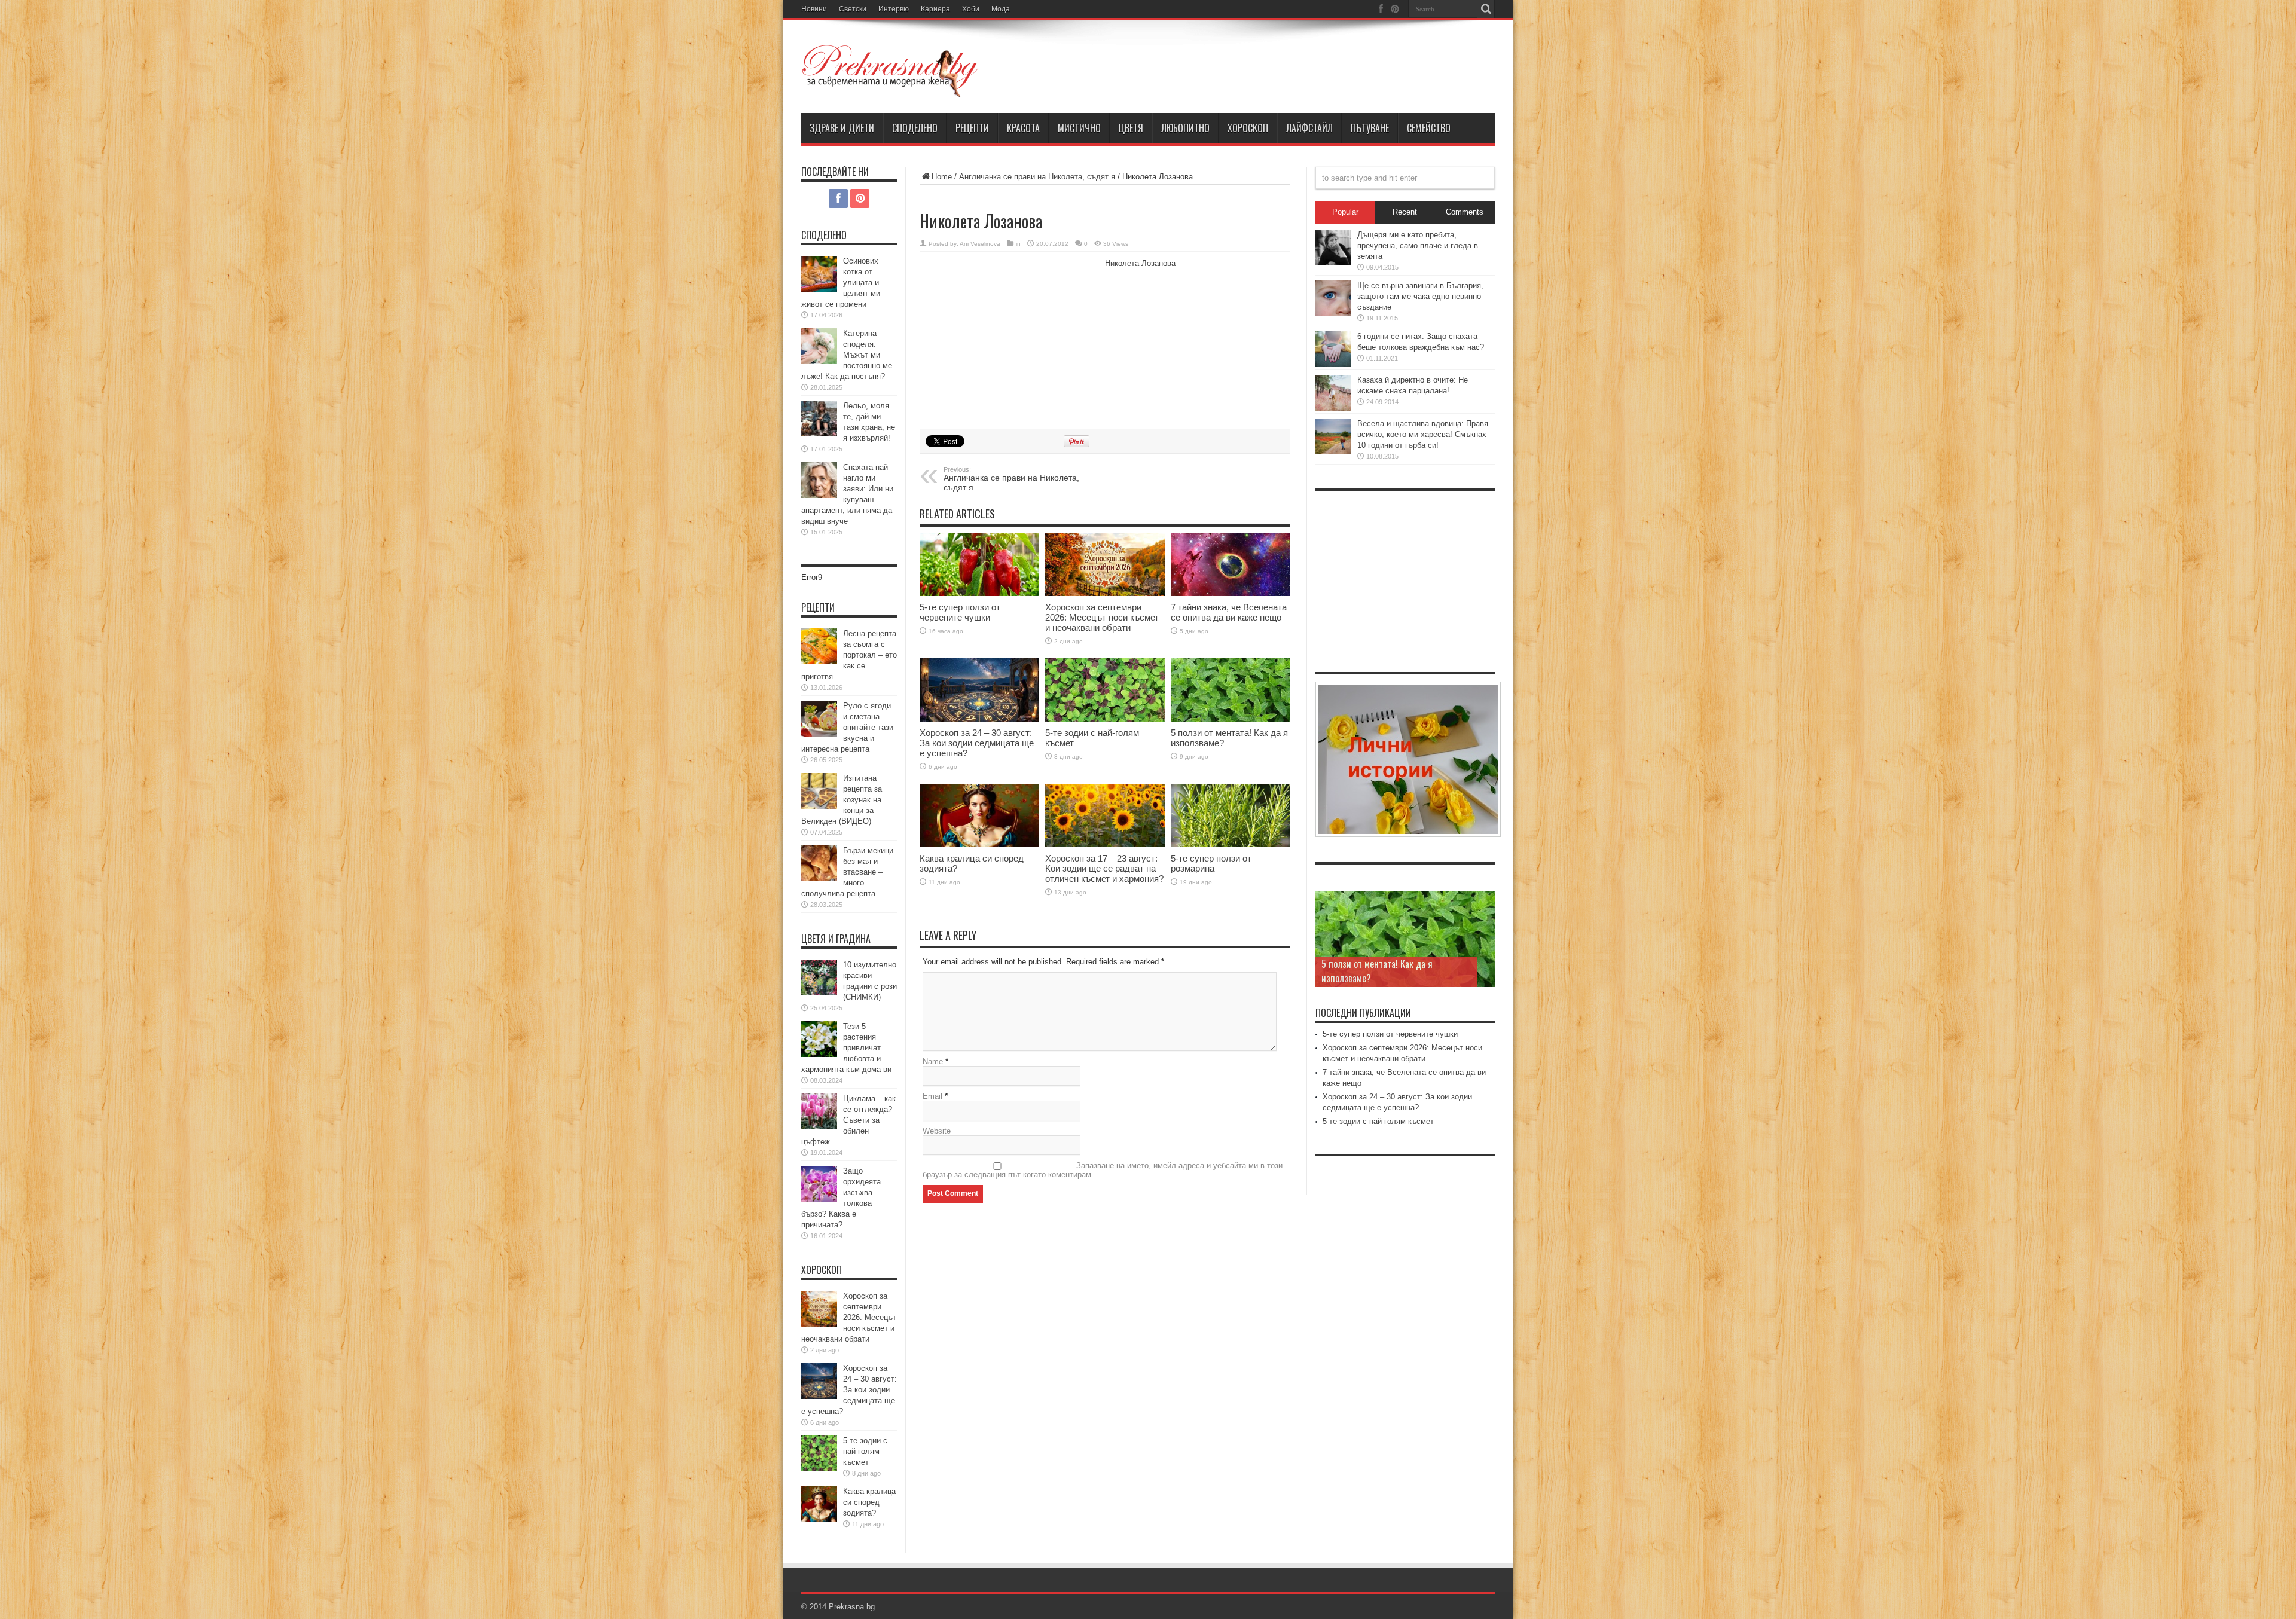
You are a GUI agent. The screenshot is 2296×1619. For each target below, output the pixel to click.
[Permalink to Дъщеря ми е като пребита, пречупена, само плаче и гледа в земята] (1333, 248)
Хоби (971, 9)
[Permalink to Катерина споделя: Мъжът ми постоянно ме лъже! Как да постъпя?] (819, 346)
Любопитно (1185, 128)
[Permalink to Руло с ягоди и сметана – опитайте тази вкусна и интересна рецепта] (819, 719)
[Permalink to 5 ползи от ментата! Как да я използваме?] (1231, 690)
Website (937, 1131)
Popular (1345, 212)
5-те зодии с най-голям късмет (865, 1451)
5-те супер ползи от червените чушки (960, 612)
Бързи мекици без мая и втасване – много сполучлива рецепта (847, 872)
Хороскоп (1248, 128)
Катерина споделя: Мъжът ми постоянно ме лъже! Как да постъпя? (847, 355)
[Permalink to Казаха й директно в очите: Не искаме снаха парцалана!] (1333, 393)
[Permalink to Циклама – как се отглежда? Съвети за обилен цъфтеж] (819, 1111)
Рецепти (972, 128)
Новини (814, 9)
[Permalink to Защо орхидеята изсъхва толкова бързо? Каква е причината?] (819, 1184)
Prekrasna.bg (852, 1607)
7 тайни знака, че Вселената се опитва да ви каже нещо (1229, 612)
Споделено (915, 128)
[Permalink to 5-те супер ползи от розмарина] (1231, 816)
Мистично (1079, 128)
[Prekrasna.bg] (891, 71)
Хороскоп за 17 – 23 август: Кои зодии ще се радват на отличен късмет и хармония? (1104, 868)
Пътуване (1370, 128)
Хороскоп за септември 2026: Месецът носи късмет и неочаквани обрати (1102, 617)
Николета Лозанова (1140, 263)
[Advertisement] (1009, 338)
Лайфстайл (1309, 128)
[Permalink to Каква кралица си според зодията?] (979, 816)
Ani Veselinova (980, 244)
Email (932, 1096)
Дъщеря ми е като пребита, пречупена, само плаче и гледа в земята (1418, 245)
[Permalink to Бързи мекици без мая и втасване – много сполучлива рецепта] (819, 863)
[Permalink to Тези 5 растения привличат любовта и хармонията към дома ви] (819, 1039)
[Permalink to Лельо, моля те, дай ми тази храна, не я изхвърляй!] (819, 419)
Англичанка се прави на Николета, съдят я (1037, 177)
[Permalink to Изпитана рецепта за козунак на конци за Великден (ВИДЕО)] (819, 791)
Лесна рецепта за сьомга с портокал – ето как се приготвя (849, 655)
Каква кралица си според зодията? (869, 1502)
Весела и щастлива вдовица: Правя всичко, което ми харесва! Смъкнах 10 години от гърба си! (1423, 434)
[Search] (1486, 9)
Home (942, 177)
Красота (1023, 128)
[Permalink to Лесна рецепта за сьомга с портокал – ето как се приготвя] (819, 646)
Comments (1465, 212)
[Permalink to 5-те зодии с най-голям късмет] (1105, 690)
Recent (1405, 212)
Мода (1001, 9)
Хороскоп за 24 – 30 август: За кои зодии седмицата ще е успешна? (977, 743)
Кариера (935, 9)
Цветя (1131, 128)
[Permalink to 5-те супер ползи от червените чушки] (979, 564)
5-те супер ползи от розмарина (1211, 863)
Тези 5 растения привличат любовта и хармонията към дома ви (846, 1048)
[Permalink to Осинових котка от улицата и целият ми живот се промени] (819, 274)
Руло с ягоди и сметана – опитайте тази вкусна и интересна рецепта (847, 727)
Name (933, 1061)
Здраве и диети (842, 128)
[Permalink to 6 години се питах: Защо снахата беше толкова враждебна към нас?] (1333, 349)
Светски (853, 9)
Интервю (894, 9)
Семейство (1429, 128)
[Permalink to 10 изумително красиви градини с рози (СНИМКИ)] (819, 977)
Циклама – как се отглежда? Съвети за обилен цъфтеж (848, 1120)
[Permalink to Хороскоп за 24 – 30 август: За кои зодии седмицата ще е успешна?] (979, 690)
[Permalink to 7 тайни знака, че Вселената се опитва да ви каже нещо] (1231, 564)
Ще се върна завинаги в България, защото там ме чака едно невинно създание (1420, 296)
